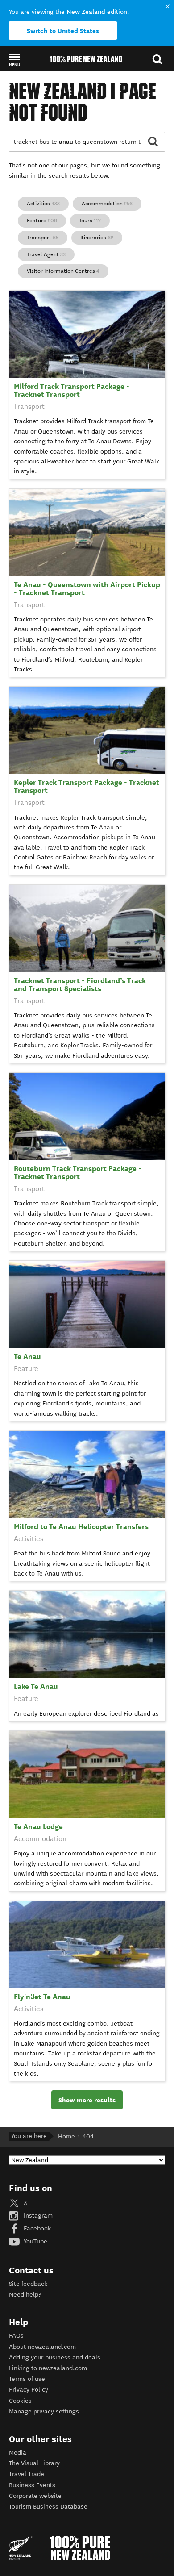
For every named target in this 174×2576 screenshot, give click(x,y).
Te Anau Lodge (38, 1827)
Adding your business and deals (55, 2357)
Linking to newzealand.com (48, 2368)
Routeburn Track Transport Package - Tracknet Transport (78, 1173)
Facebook (36, 2228)
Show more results (87, 2100)
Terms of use (27, 2379)
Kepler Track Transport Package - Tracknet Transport (87, 786)
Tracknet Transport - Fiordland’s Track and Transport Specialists (80, 985)
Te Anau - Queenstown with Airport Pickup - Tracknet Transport (87, 589)
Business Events (32, 2485)
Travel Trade (27, 2474)
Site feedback (28, 2284)
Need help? (25, 2295)
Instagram (37, 2215)
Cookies (20, 2401)
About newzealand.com (42, 2347)
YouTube (35, 2241)
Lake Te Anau (36, 1686)
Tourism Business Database (48, 2507)
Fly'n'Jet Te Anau (42, 1997)
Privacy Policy (29, 2390)
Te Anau (27, 1357)
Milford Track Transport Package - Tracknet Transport (72, 390)
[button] (14, 59)
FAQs (16, 2336)
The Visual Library (34, 2463)
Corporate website (35, 2496)
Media (18, 2453)
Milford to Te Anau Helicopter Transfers (81, 1527)
